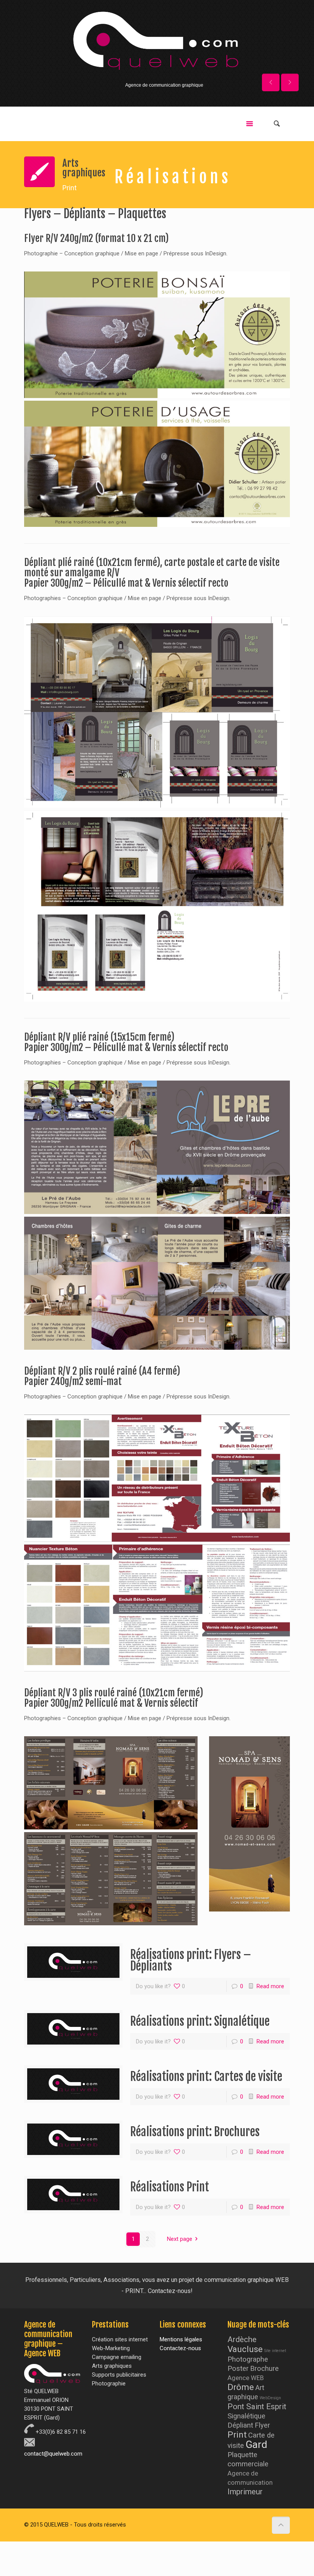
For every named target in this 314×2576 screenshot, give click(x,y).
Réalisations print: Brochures (195, 2132)
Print (237, 2435)
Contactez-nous (180, 2348)
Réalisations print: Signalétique (200, 2021)
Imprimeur (245, 2492)
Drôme (241, 2387)
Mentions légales (181, 2339)
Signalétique (246, 2416)
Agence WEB (246, 2378)
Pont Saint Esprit (257, 2407)
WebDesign (270, 2398)
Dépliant (240, 2425)
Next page (180, 2239)
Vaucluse (245, 2349)
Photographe (248, 2359)
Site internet (275, 2351)
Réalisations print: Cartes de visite (206, 2077)
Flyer (262, 2425)
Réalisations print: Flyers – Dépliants (191, 1960)
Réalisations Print (170, 2187)
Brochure (264, 2369)
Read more (270, 1986)
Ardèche (242, 2339)
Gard (256, 2444)
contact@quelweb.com (53, 2454)
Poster (238, 2369)
